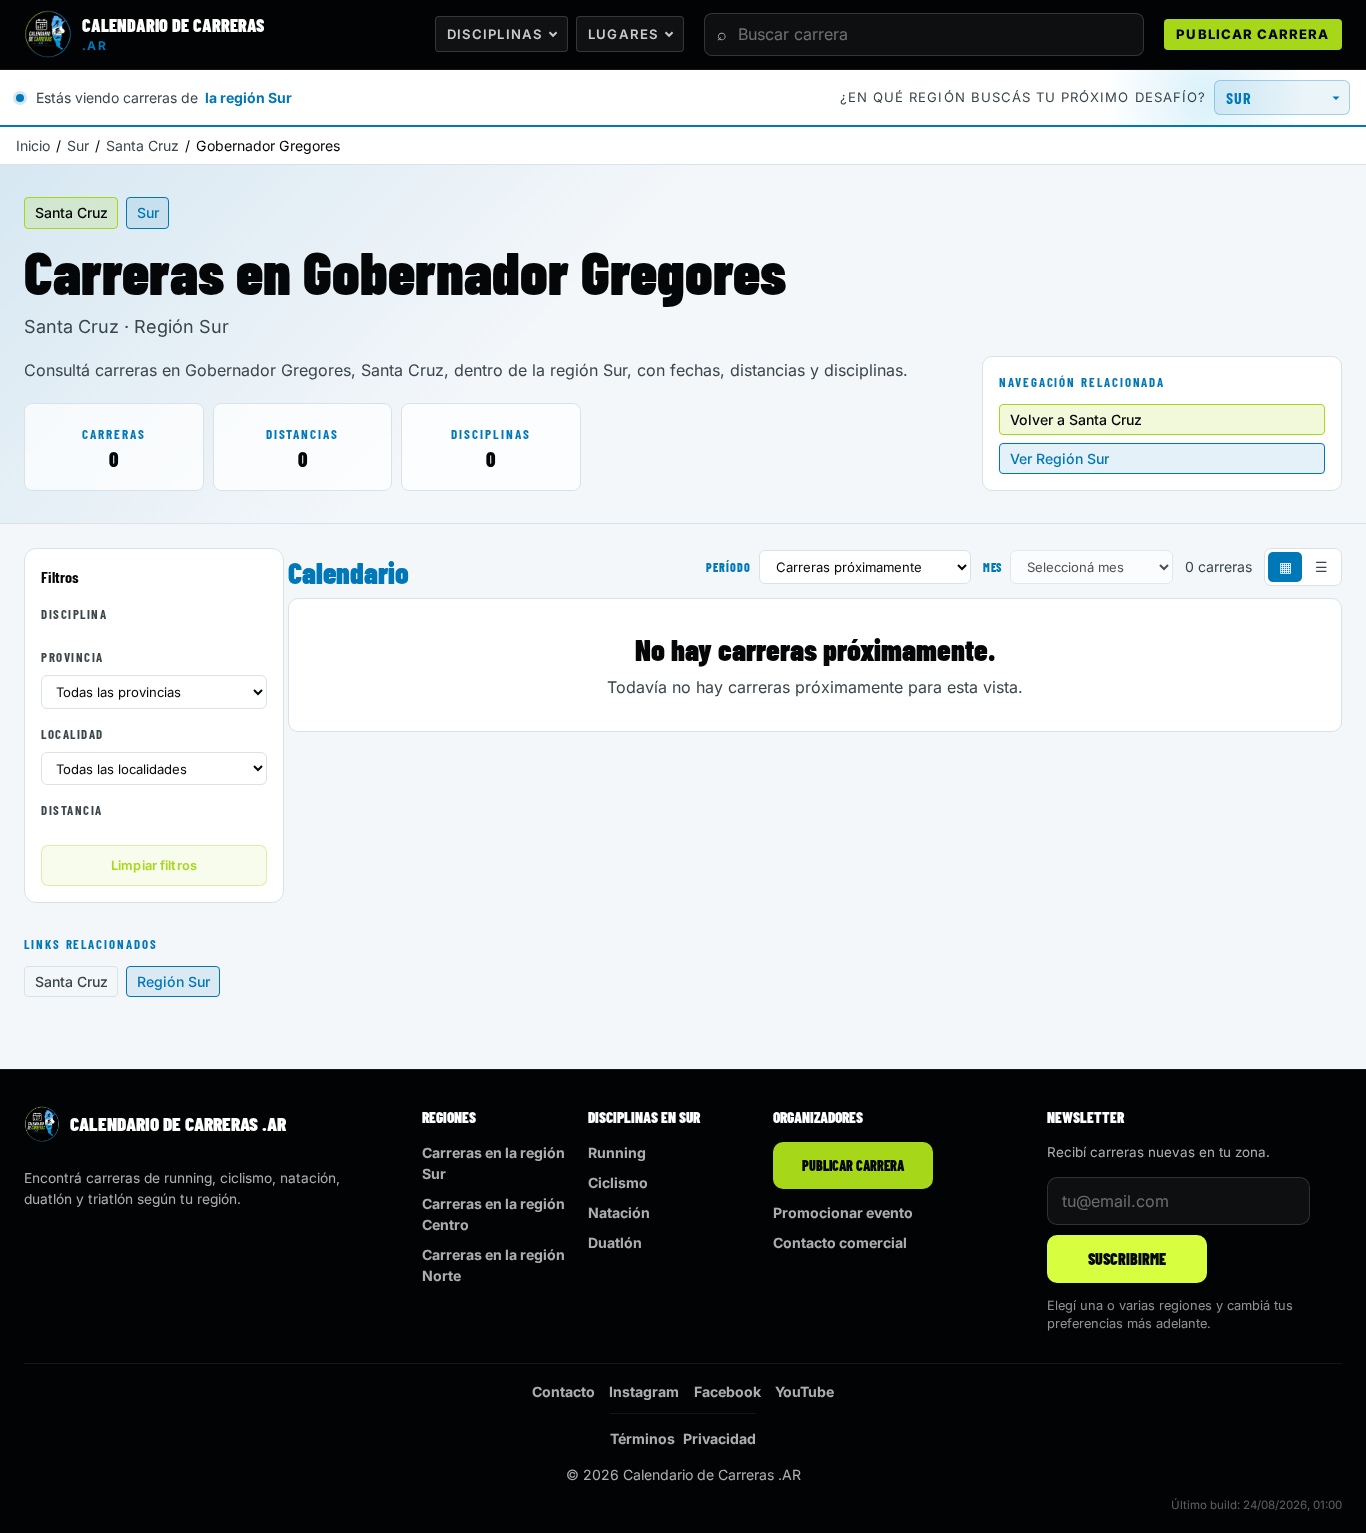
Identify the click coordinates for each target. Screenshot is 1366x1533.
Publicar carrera (1252, 34)
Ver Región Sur (1059, 458)
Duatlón (615, 1242)
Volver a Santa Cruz (1076, 419)
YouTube (804, 1391)
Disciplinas (495, 34)
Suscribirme (1127, 1258)
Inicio (33, 145)
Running (617, 1152)
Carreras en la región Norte (493, 1265)
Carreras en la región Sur (493, 1163)
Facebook (727, 1391)
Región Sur (173, 981)
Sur (78, 145)
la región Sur (248, 97)
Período (728, 567)
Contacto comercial (840, 1242)
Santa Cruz (142, 145)
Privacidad (719, 1438)
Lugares (623, 34)
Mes (993, 567)
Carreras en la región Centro (493, 1214)
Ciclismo (618, 1182)
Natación (619, 1212)
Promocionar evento (843, 1212)
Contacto (563, 1391)
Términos (642, 1438)
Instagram (644, 1391)
